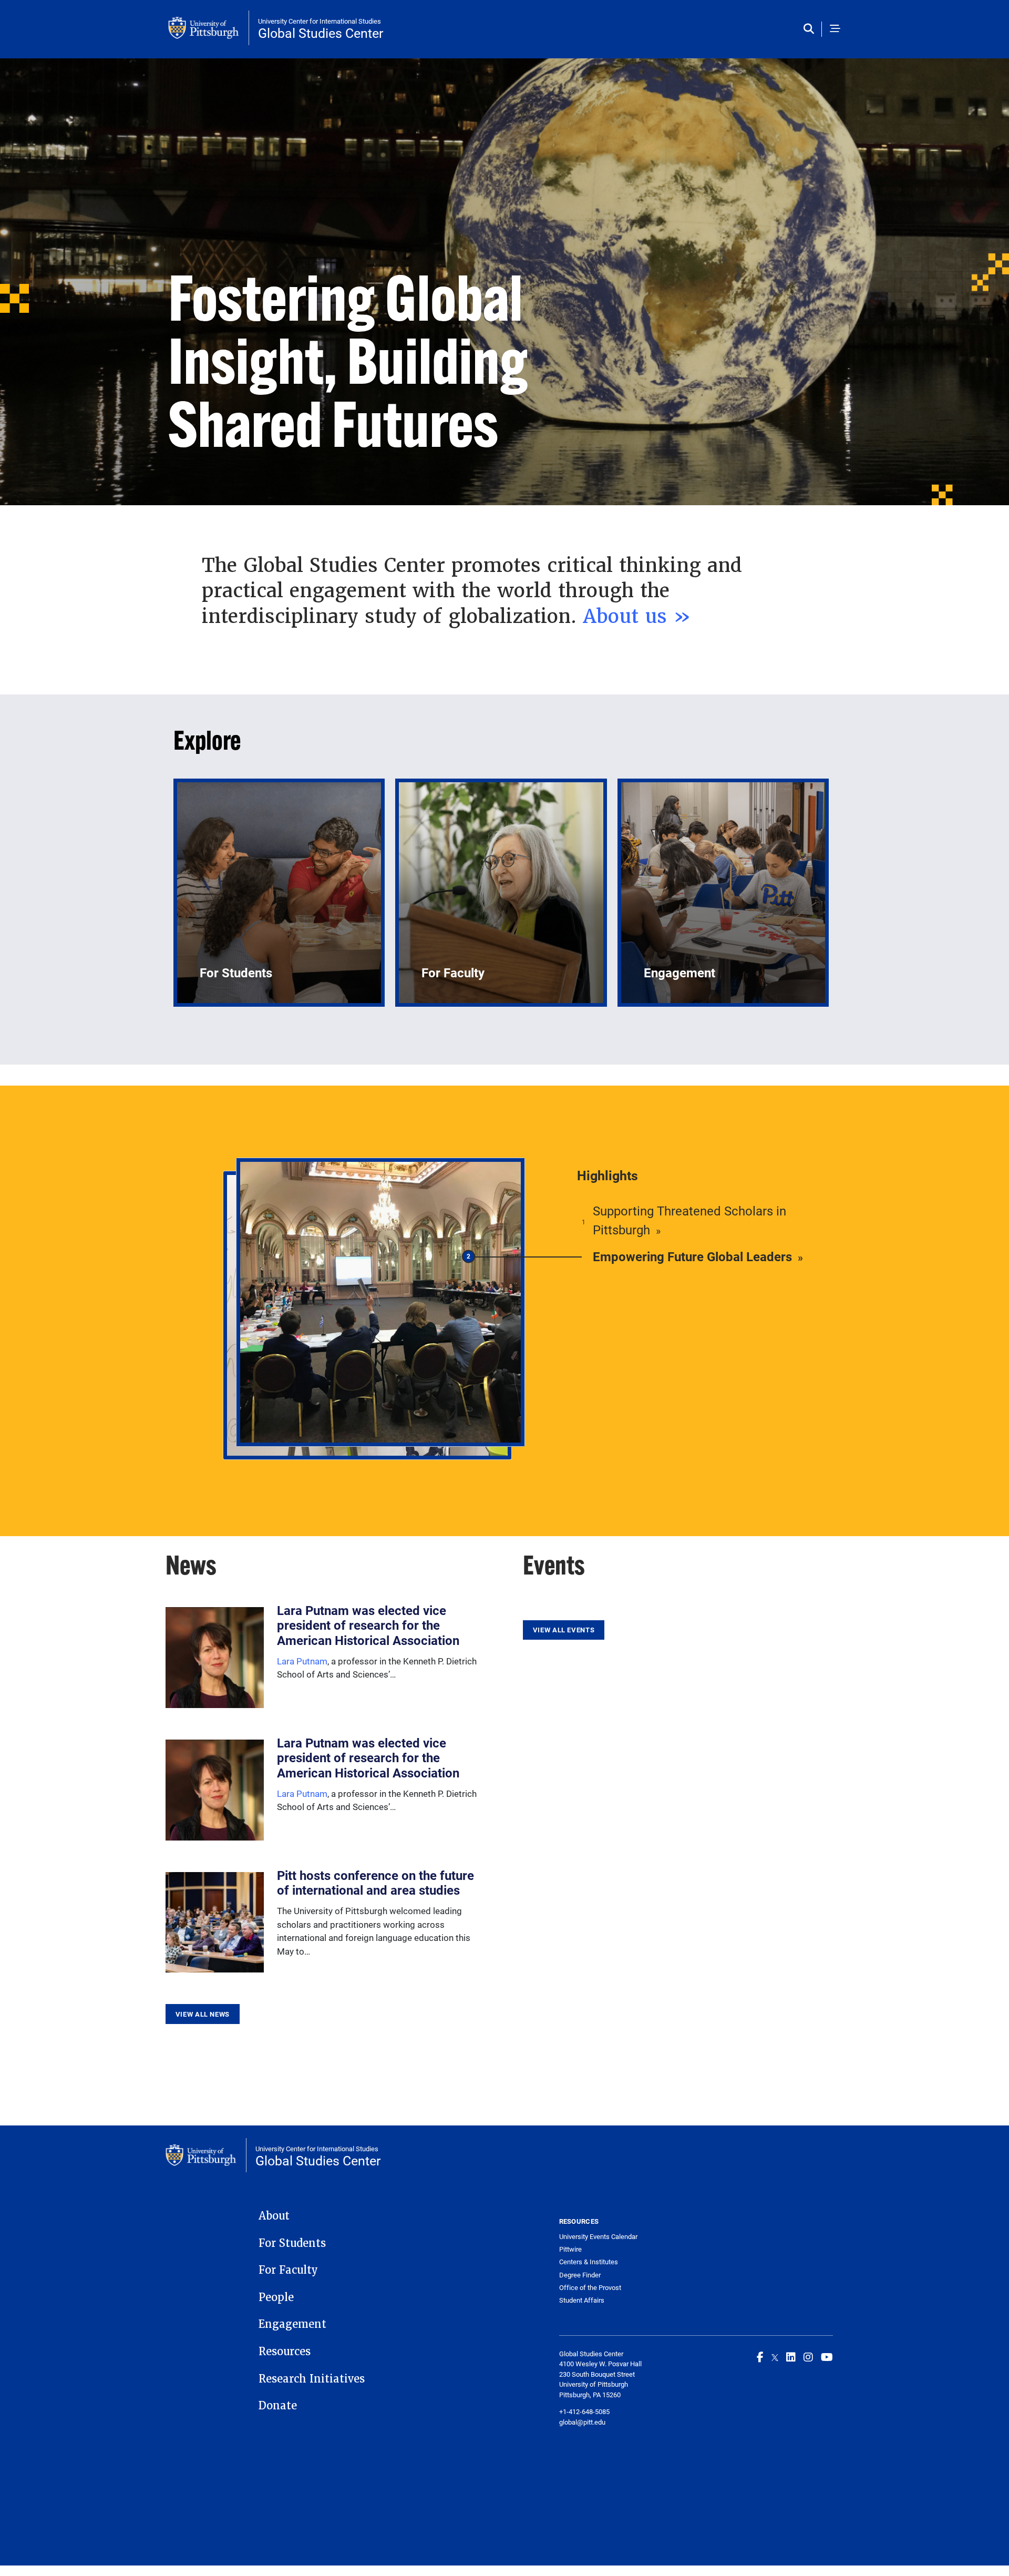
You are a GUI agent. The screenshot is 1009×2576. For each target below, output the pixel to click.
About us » (637, 616)
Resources (285, 2352)
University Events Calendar (598, 2237)
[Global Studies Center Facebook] (760, 2357)
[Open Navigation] (835, 29)
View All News (203, 2014)
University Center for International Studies (320, 21)
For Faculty (288, 2270)
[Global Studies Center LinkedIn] (791, 2357)
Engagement (292, 2324)
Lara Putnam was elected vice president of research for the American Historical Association (368, 1626)
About (274, 2216)
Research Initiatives (312, 2379)
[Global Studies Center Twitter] (775, 2357)
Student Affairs (582, 2300)
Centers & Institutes (589, 2262)
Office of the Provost (590, 2288)
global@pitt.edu (582, 2422)
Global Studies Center (321, 33)
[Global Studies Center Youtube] (827, 2357)
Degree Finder (580, 2275)
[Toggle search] (811, 29)
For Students (292, 2243)
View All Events (564, 1630)
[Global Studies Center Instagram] (808, 2357)
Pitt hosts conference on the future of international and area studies (375, 1883)
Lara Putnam (302, 1661)
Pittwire (570, 2249)
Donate (278, 2406)
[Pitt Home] (209, 28)
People (276, 2297)
